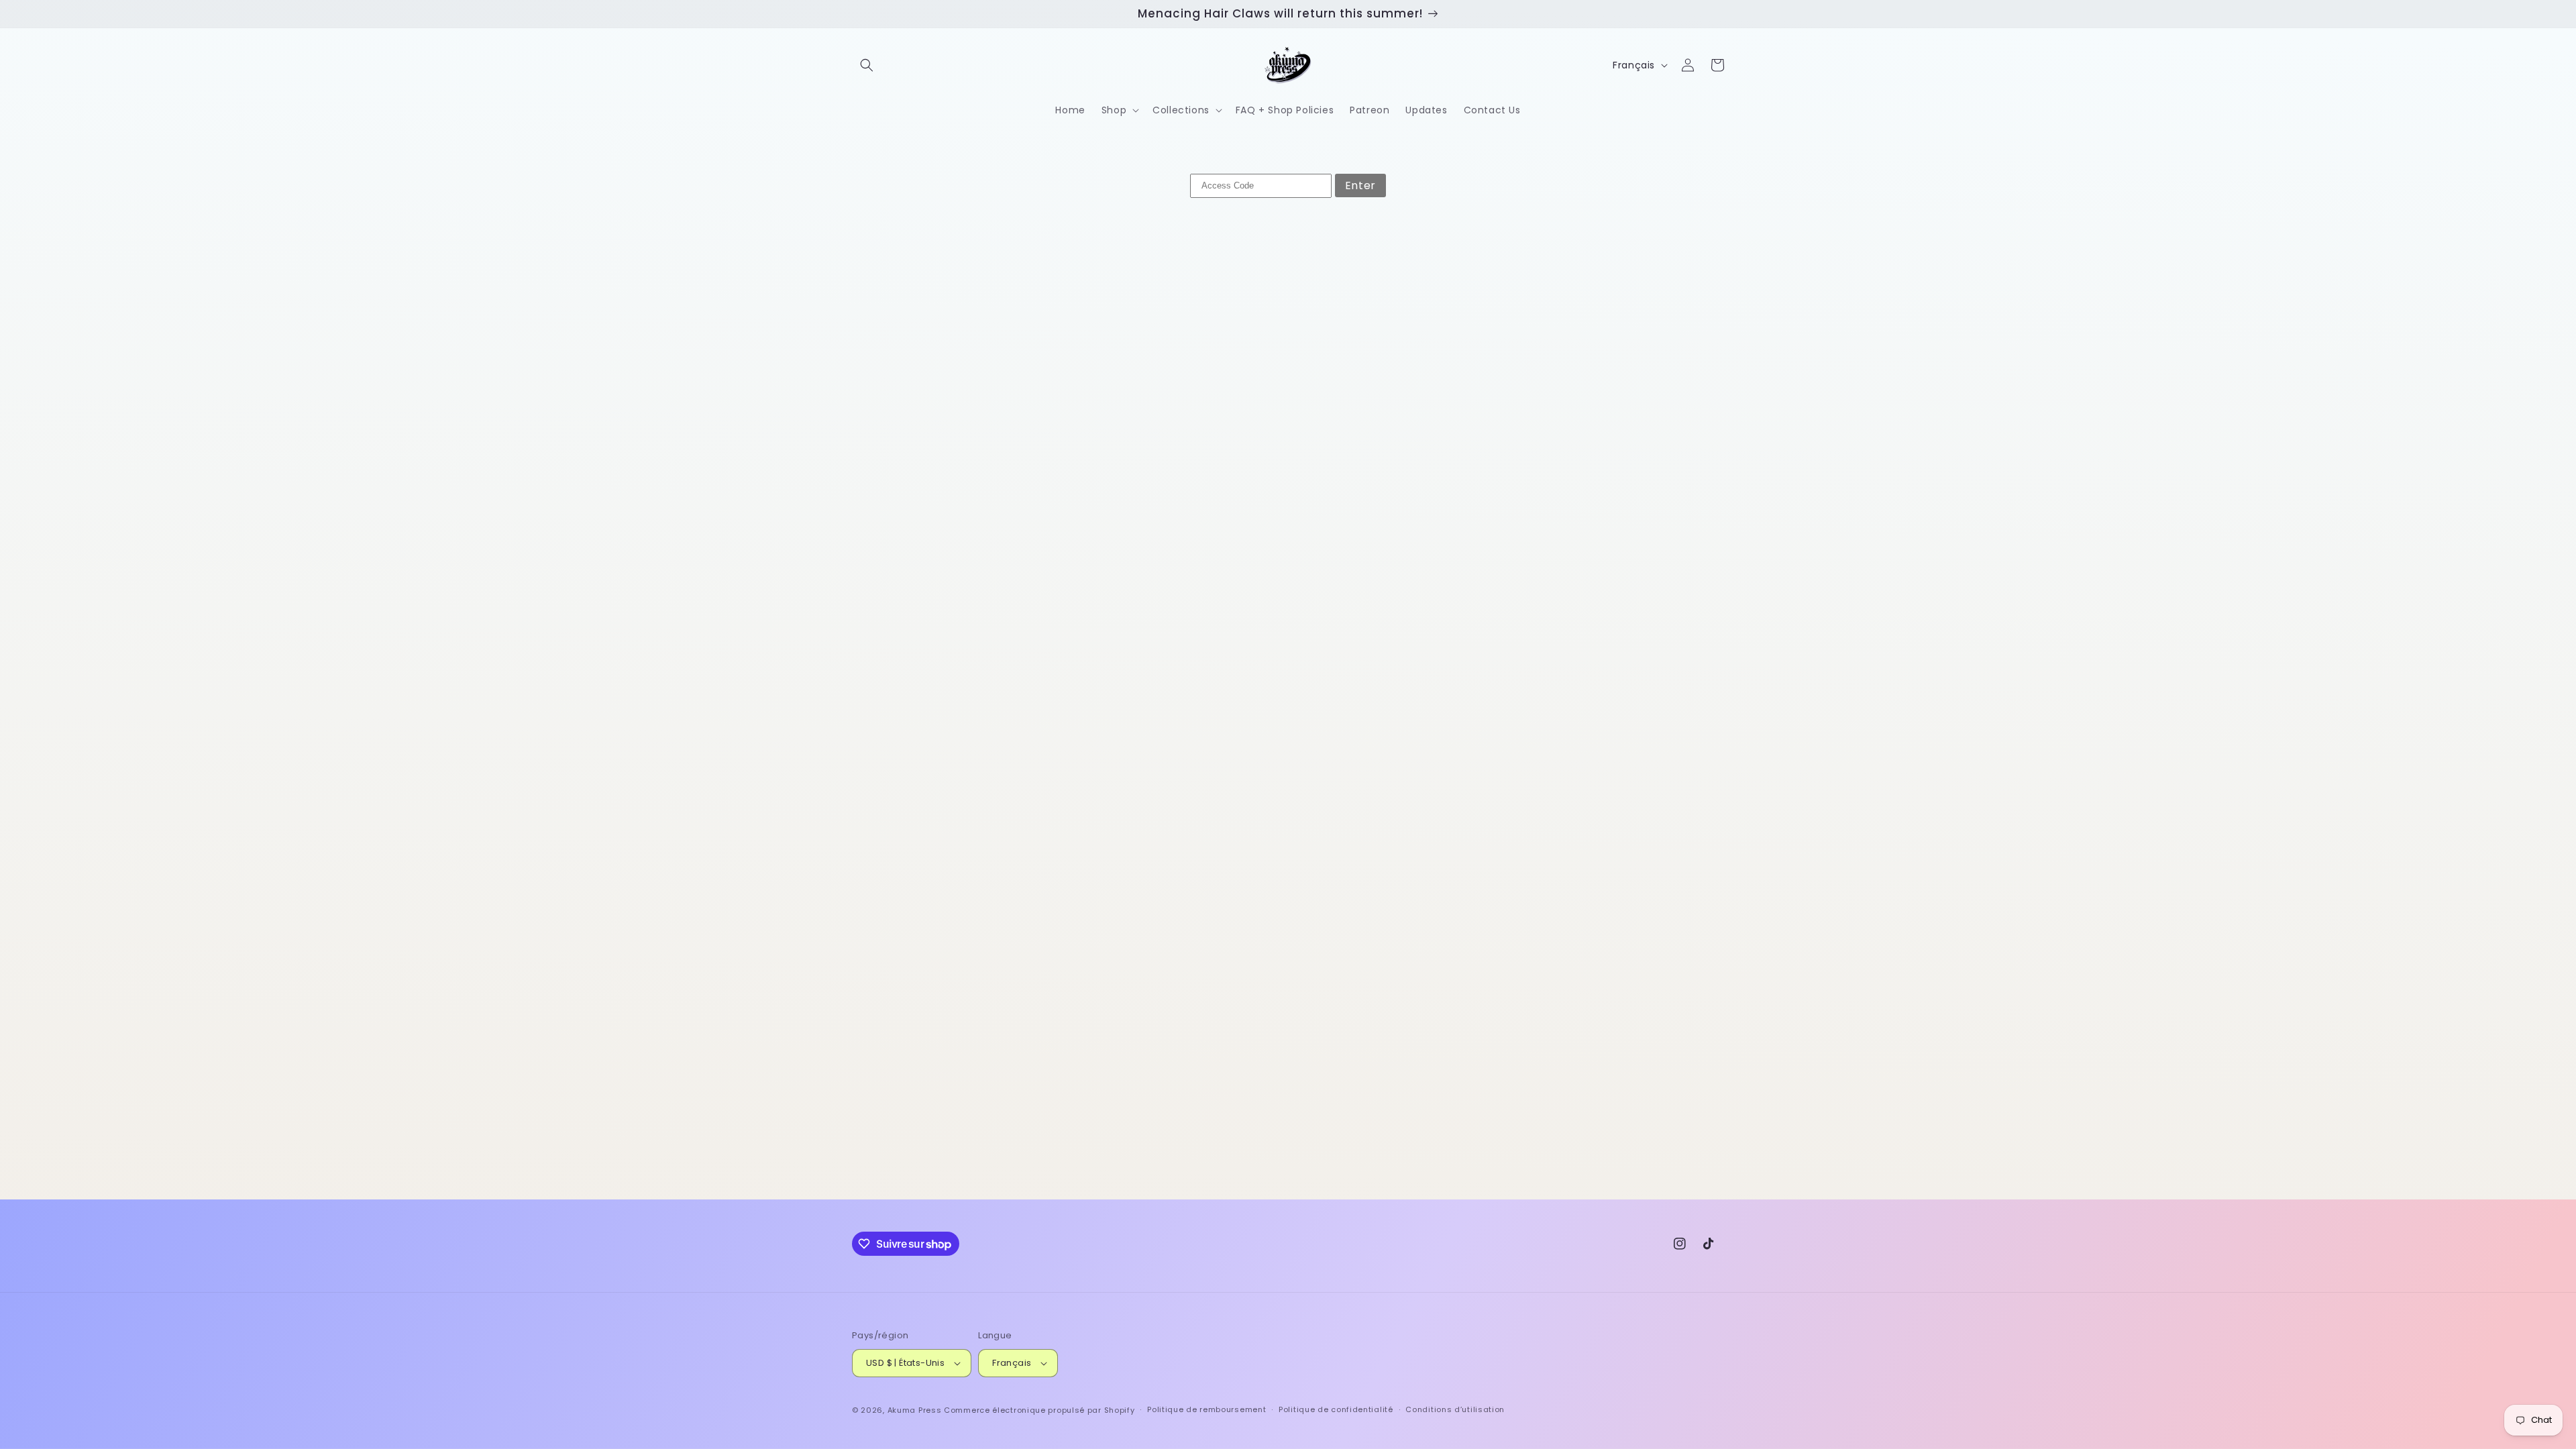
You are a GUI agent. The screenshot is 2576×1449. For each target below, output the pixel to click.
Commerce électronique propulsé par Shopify (1039, 1410)
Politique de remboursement (1206, 1409)
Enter (1360, 185)
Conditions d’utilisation (1455, 1409)
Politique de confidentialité (1336, 1409)
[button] (867, 65)
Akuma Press (915, 1410)
